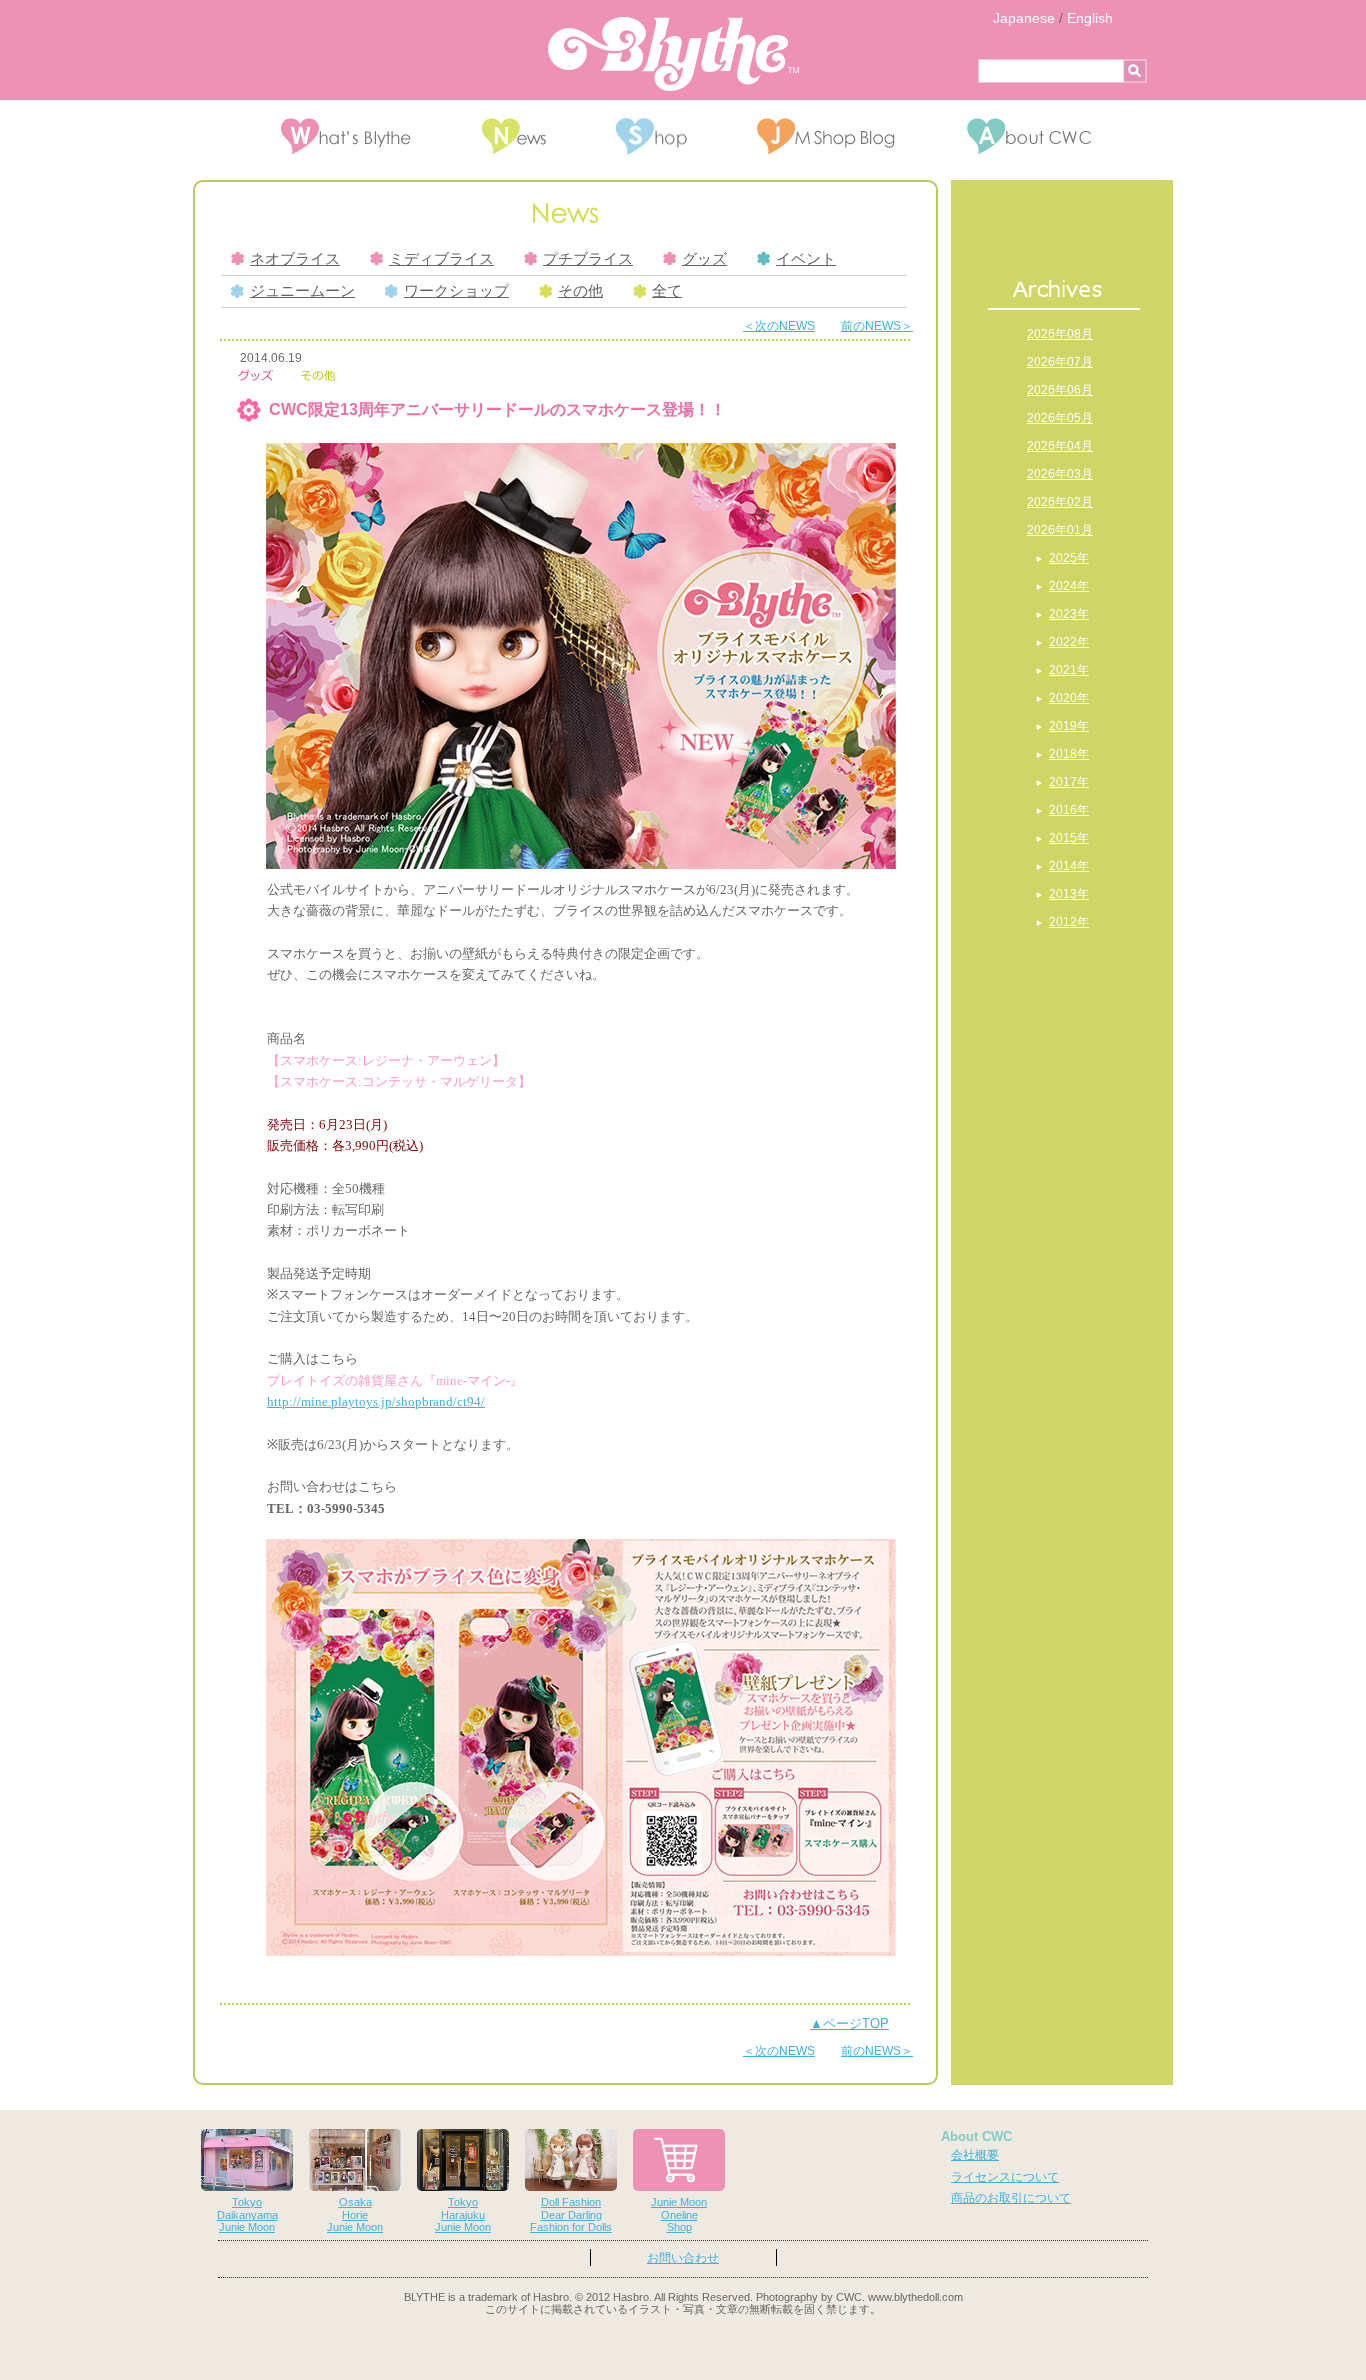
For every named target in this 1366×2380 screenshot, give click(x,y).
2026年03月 (1060, 474)
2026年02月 (1060, 502)
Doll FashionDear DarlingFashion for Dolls (571, 2215)
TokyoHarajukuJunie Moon (463, 2215)
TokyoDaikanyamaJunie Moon (247, 2215)
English (1090, 18)
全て (667, 291)
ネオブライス (295, 259)
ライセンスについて (1005, 2177)
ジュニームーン (302, 291)
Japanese (1024, 18)
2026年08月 (1060, 334)
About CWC (976, 2136)
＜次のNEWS (779, 326)
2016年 (1069, 810)
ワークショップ (456, 291)
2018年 (1069, 754)
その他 (580, 291)
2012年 (1069, 922)
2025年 (1069, 558)
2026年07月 (1060, 362)
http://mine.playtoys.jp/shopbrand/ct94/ (376, 1401)
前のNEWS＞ (877, 326)
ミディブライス (441, 259)
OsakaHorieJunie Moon (355, 2215)
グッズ (704, 259)
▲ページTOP (849, 2023)
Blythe (673, 54)
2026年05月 (1060, 418)
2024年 (1069, 586)
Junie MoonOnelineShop (679, 2215)
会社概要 (975, 2155)
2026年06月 (1060, 390)
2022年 (1069, 642)
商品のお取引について (1011, 2198)
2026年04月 (1060, 446)
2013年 (1069, 894)
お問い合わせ (683, 2258)
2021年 (1069, 670)
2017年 (1069, 782)
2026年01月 (1060, 530)
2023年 (1069, 614)
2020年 (1069, 698)
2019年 (1069, 726)
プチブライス (588, 259)
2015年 (1069, 838)
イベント (806, 259)
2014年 (1069, 866)
